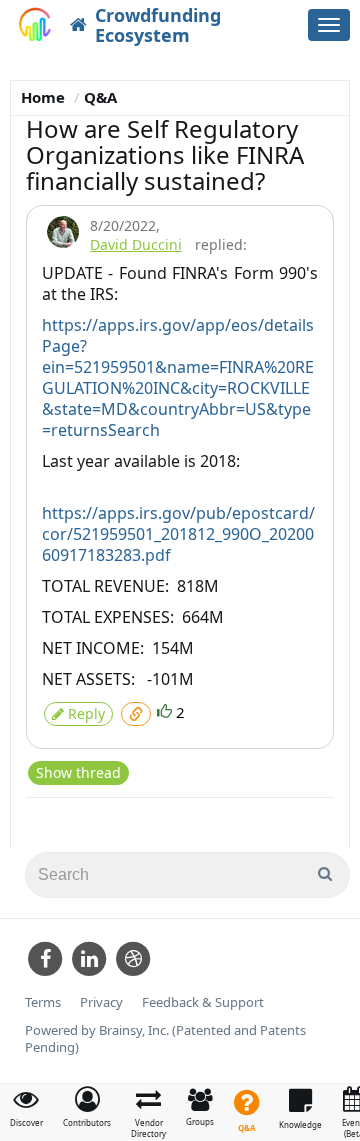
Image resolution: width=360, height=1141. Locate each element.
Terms (43, 1002)
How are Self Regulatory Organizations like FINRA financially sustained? (165, 155)
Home (43, 97)
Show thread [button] (78, 772)
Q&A (100, 97)
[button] (87, 1107)
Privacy (101, 1002)
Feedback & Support (203, 1002)
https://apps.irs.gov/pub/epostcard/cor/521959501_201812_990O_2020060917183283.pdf (178, 534)
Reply (84, 713)
